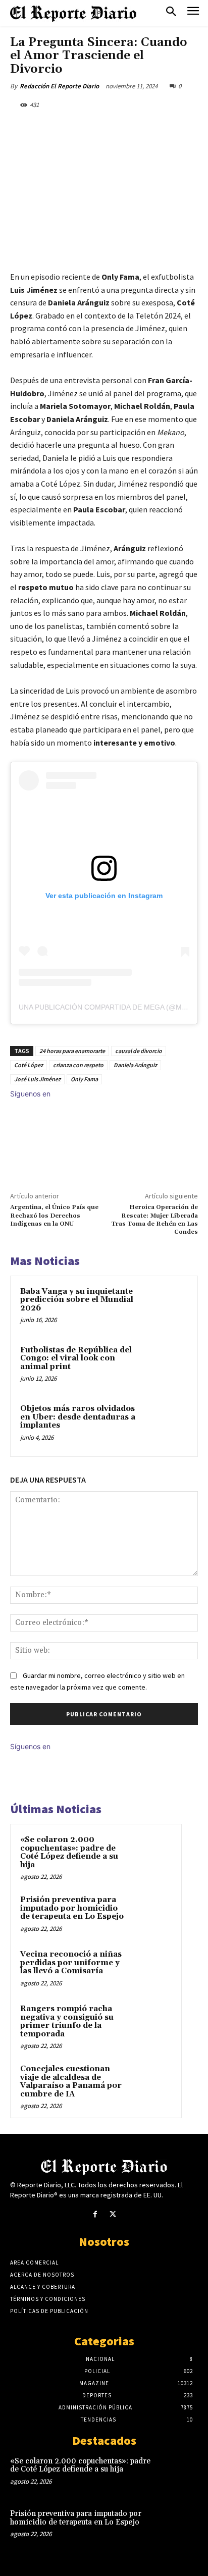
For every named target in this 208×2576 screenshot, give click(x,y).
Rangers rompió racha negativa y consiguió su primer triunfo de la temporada (67, 2021)
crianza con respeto (78, 1065)
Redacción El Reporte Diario (59, 86)
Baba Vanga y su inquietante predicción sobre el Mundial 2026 (77, 1300)
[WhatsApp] (122, 128)
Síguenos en (30, 1094)
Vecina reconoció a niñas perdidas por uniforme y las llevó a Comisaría (71, 1963)
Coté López (29, 1065)
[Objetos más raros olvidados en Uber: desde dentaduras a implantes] (166, 1425)
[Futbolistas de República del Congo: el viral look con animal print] (166, 1366)
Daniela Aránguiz (135, 1065)
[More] (145, 128)
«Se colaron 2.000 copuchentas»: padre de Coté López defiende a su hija (69, 1852)
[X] (75, 128)
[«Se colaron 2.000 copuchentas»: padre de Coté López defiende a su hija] (152, 1854)
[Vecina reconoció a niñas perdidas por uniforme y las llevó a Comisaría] (152, 1968)
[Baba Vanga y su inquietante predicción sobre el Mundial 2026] (166, 1307)
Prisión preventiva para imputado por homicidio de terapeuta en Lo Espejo (72, 1908)
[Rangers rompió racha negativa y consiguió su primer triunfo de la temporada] (152, 2023)
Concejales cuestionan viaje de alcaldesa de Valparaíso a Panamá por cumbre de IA (71, 2082)
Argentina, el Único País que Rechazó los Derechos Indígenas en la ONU (54, 1216)
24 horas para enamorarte (72, 1051)
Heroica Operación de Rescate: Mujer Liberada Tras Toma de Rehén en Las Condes (154, 1220)
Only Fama (84, 1079)
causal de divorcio (139, 1051)
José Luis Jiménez (37, 1079)
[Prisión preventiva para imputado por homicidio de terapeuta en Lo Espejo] (152, 1914)
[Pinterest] (98, 128)
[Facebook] (52, 128)
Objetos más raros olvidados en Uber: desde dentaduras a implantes (78, 1417)
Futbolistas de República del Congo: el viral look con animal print (76, 1358)
